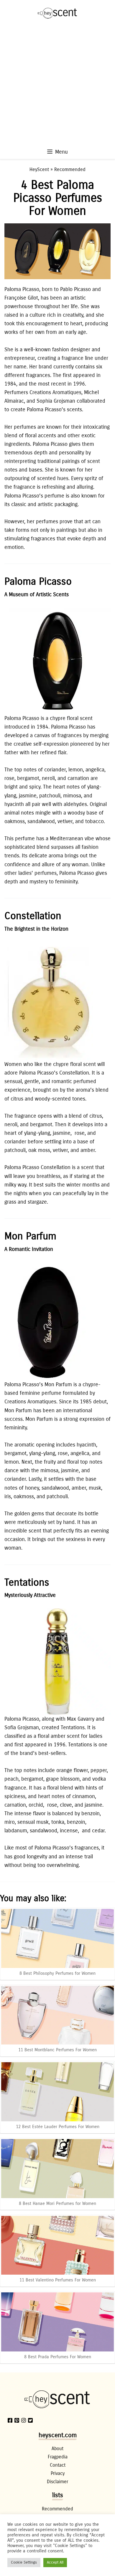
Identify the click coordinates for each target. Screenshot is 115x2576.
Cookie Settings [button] (24, 2562)
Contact (58, 2465)
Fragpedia (58, 2457)
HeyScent (39, 169)
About (57, 2449)
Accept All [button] (55, 2562)
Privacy (58, 2473)
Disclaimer (57, 2482)
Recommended (70, 169)
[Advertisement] (57, 87)
